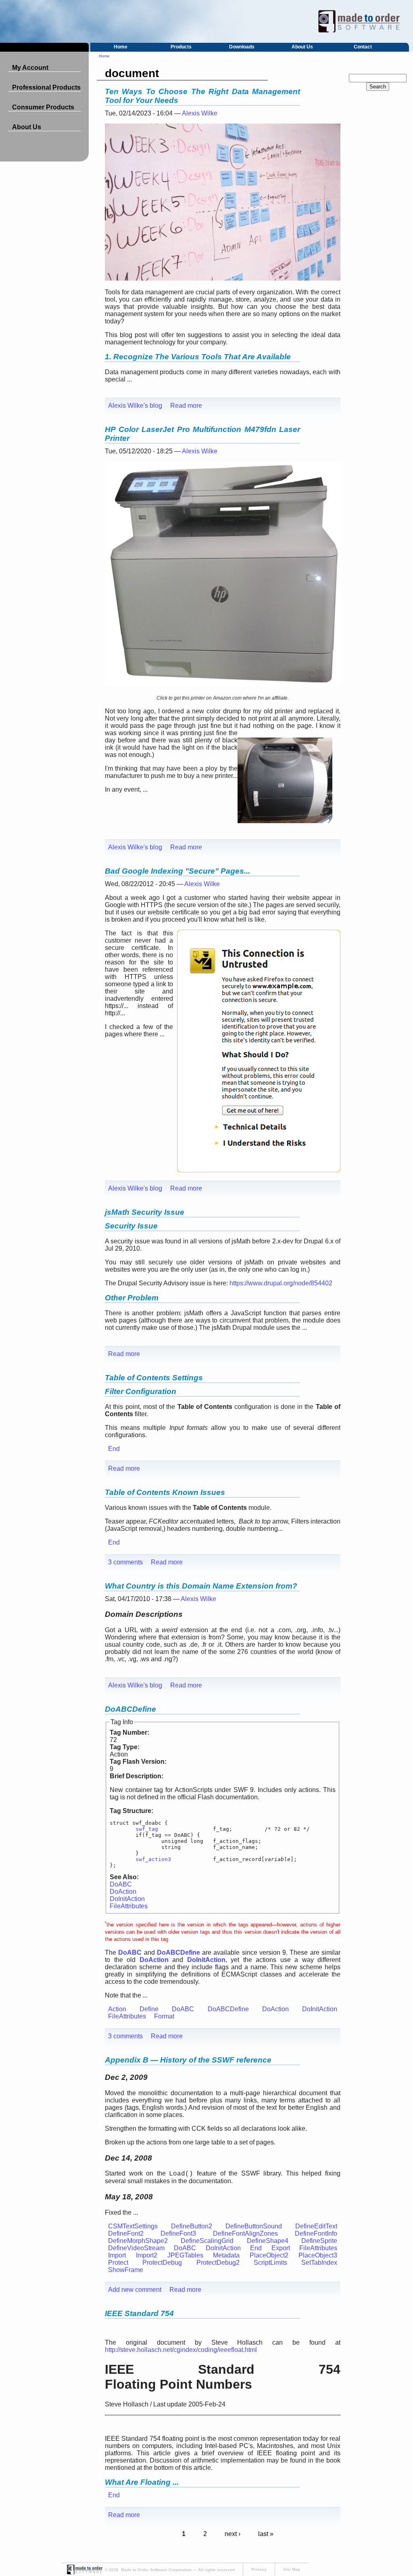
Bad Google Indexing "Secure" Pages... (177, 871)
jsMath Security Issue (145, 1212)
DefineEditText (316, 2226)
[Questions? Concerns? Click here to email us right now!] (84, 2573)
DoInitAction (127, 1899)
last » (266, 2534)
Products (181, 47)
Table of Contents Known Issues (165, 1492)
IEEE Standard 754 (139, 2313)
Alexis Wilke (200, 113)
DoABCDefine (130, 1709)
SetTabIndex (319, 2263)
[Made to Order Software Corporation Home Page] (206, 21)
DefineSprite (319, 2241)
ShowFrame (126, 2270)
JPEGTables (185, 2255)
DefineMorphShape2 (138, 2241)
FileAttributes (129, 1906)
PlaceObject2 (269, 2255)
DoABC (121, 1884)
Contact (363, 47)
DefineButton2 (192, 2226)
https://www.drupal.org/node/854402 (281, 1283)
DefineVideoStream (136, 2248)
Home (121, 47)
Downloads (242, 47)
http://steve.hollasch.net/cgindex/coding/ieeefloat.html (181, 2350)
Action (117, 2009)
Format (164, 2016)
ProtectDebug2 (218, 2263)
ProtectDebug (162, 2263)
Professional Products (46, 87)
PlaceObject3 (318, 2255)
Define (149, 2009)
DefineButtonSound (254, 2226)
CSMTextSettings (133, 2226)
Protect (118, 2263)
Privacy (259, 2569)
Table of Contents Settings (154, 1378)
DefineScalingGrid (207, 2241)
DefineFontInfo (316, 2233)
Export (281, 2248)
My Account (30, 68)
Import (117, 2255)
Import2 (147, 2255)
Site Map (292, 2569)
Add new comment (135, 2290)
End (114, 1449)
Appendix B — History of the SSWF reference (188, 2060)
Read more (186, 406)
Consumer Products (43, 107)
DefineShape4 (268, 2241)
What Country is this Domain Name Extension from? (201, 1586)
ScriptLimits (270, 2263)
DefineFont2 (126, 2233)
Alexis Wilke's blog (135, 406)
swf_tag (147, 1829)
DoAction (123, 1892)
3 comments (125, 1562)
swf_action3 (153, 1859)
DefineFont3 (178, 2233)
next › (233, 2534)
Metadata (226, 2255)
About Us (302, 47)
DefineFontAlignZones (245, 2233)
